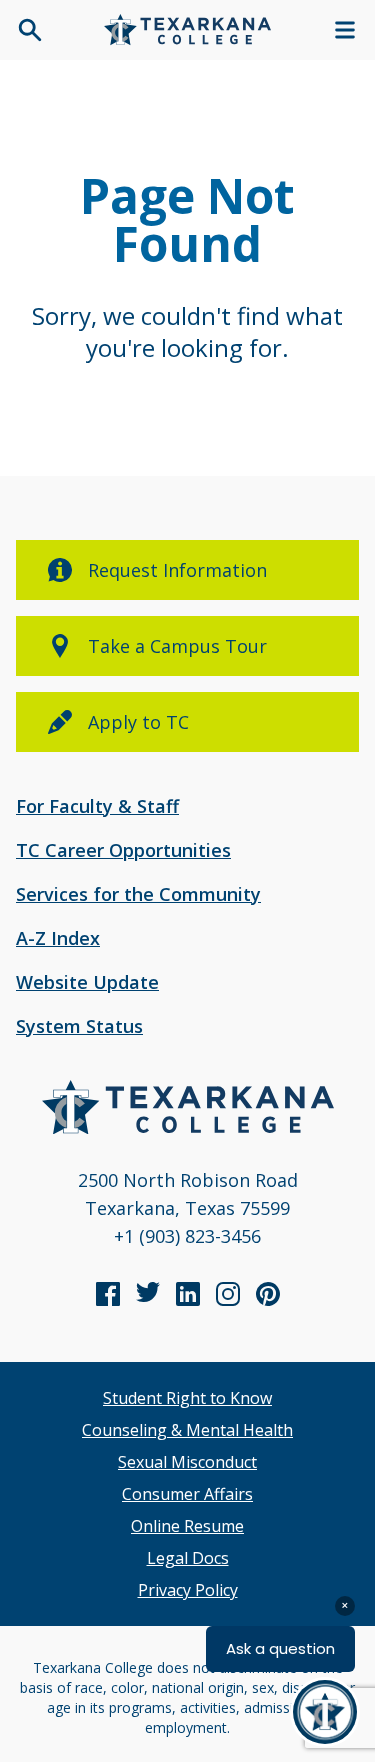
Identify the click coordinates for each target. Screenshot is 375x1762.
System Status (79, 1026)
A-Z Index (58, 938)
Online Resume (187, 1526)
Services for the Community (138, 894)
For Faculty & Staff (97, 806)
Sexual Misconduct (187, 1462)
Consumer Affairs (187, 1494)
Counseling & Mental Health (187, 1430)
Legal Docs (188, 1558)
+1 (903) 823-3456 (187, 1236)
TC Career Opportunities (123, 850)
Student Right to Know (187, 1398)
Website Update (87, 982)
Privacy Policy (188, 1590)
